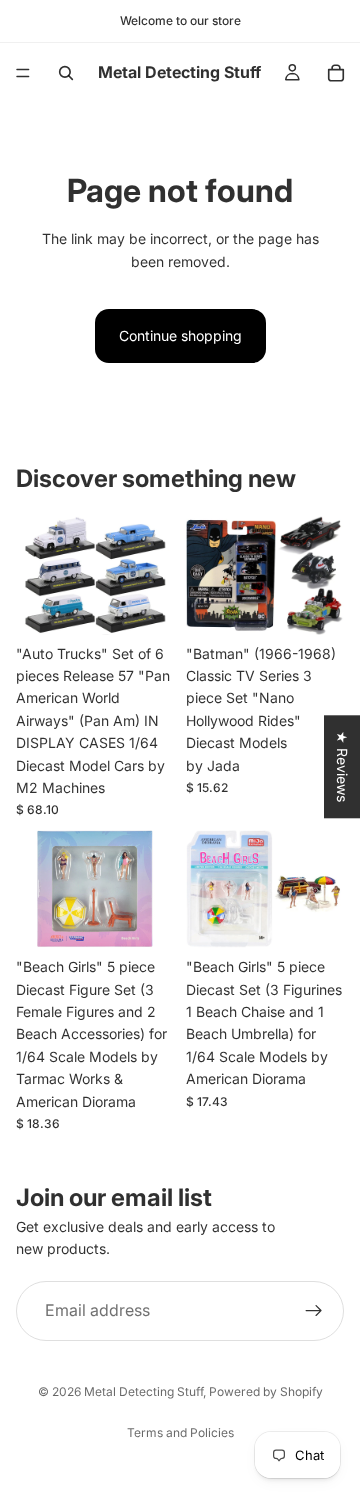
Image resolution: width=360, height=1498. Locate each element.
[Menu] (23, 73)
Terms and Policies (180, 1432)
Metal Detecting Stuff (143, 1391)
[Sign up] (314, 1311)
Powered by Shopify (266, 1391)
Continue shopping (180, 335)
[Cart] (336, 73)
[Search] (66, 73)
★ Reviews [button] (342, 766)
